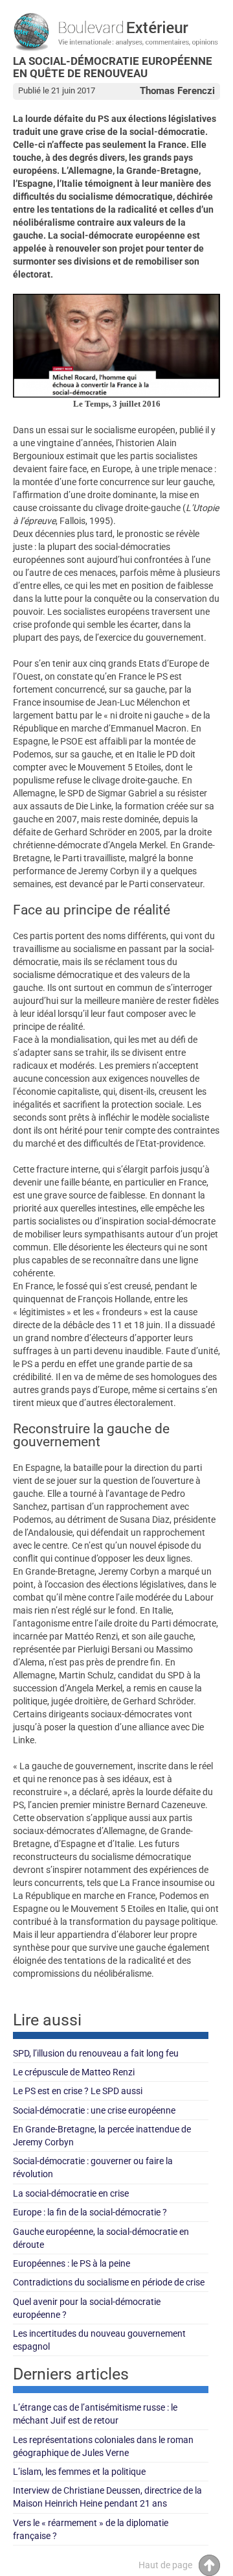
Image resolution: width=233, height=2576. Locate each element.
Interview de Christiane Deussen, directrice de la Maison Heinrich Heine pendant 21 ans (107, 2497)
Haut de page (165, 2565)
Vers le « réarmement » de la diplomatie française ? (91, 2529)
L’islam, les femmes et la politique (79, 2472)
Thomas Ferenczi (177, 91)
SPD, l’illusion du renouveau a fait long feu (96, 2053)
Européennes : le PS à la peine (72, 2263)
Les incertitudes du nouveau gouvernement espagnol (99, 2340)
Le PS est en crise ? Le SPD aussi (78, 2091)
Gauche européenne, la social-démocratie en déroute (101, 2238)
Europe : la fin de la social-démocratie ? (90, 2212)
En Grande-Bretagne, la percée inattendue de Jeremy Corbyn (102, 2136)
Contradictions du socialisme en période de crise (109, 2282)
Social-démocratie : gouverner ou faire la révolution (93, 2167)
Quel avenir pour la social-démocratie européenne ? (87, 2308)
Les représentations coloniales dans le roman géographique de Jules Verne (103, 2446)
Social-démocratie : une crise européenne (94, 2110)
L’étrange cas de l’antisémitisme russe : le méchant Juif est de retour (95, 2414)
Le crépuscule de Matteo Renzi (74, 2072)
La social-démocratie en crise (71, 2193)
